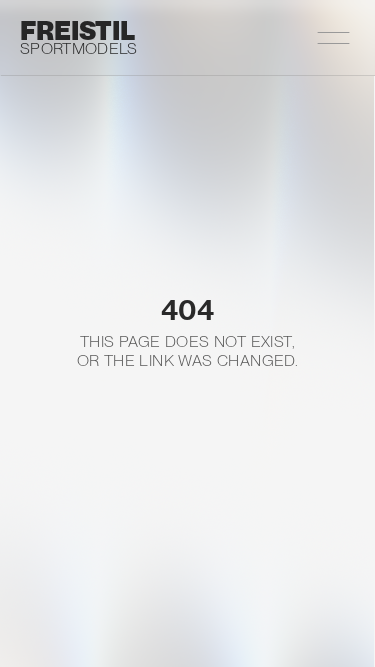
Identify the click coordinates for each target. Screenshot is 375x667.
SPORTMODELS (79, 48)
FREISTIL (77, 30)
